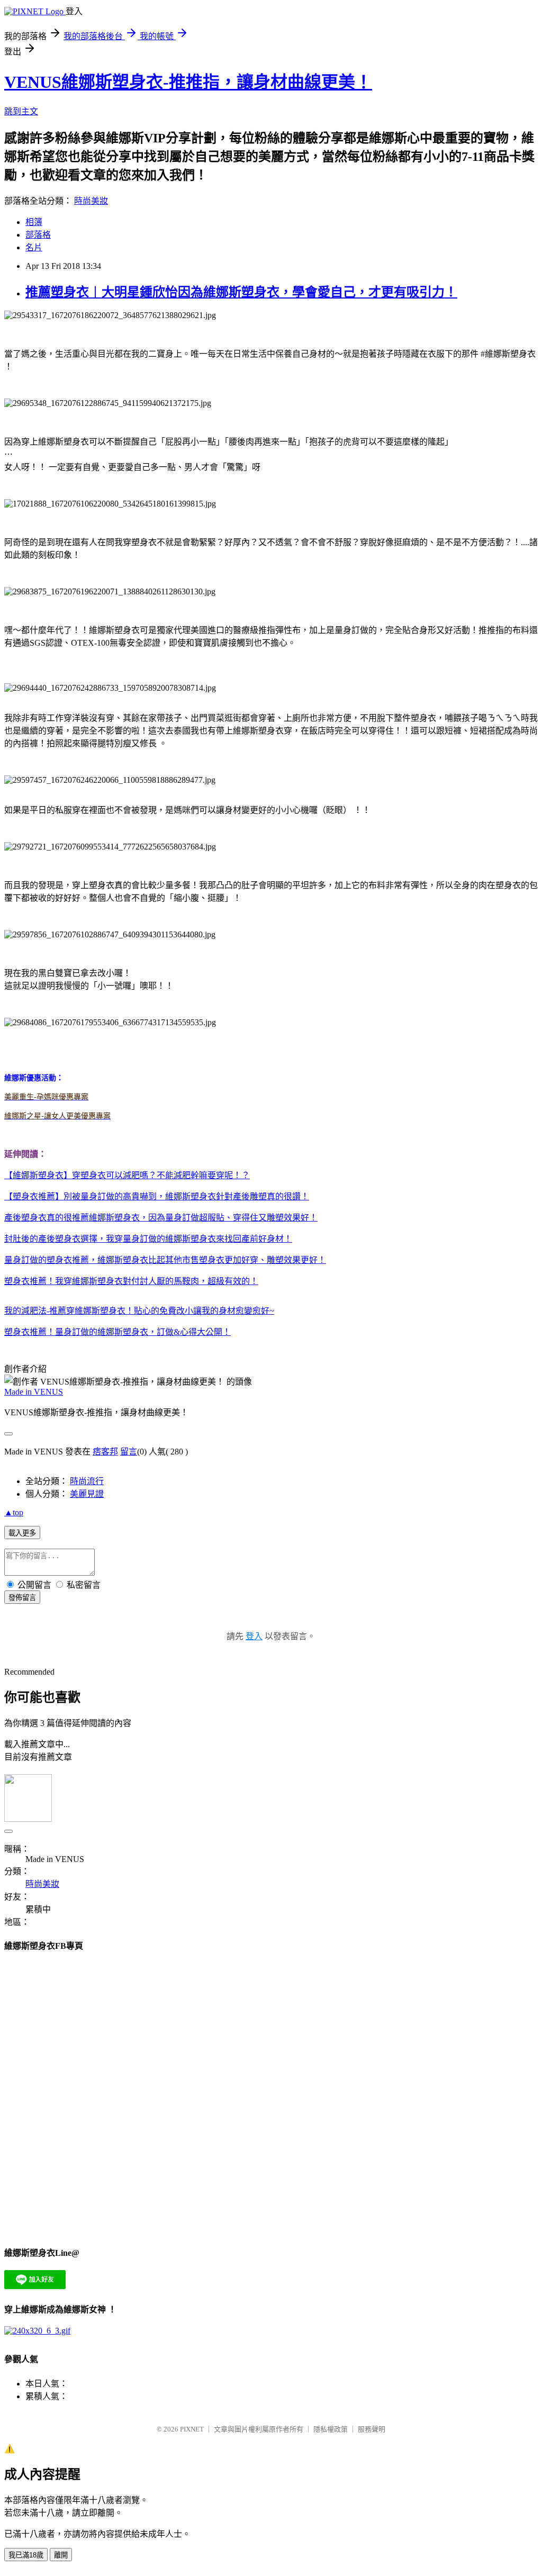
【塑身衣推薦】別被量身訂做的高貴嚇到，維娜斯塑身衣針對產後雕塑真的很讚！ (157, 1196)
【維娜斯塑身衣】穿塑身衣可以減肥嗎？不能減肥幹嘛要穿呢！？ (127, 1175)
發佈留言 (22, 1598)
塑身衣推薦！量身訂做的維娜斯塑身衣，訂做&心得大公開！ (118, 1332)
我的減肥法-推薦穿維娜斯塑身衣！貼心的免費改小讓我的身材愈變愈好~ (139, 1311)
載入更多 (22, 1533)
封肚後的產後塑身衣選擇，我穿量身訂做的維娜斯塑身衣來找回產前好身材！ (148, 1239)
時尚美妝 (91, 201)
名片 (34, 247)
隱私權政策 (331, 2429)
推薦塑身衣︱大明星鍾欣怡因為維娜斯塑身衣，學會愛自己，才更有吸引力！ (241, 292)
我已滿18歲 (26, 2555)
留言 (129, 1452)
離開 (61, 2555)
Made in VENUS (34, 1392)
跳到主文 (21, 111)
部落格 (38, 235)
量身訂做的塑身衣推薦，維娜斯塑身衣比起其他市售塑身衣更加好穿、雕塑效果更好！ (165, 1260)
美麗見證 (87, 1494)
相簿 (34, 222)
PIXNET (192, 2429)
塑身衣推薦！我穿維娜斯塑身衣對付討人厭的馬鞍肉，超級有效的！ (131, 1281)
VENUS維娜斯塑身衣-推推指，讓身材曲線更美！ (188, 82)
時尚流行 (87, 1481)
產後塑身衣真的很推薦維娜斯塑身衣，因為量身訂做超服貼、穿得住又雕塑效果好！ (161, 1218)
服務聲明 (372, 2429)
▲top (14, 1512)
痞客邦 (105, 1452)
